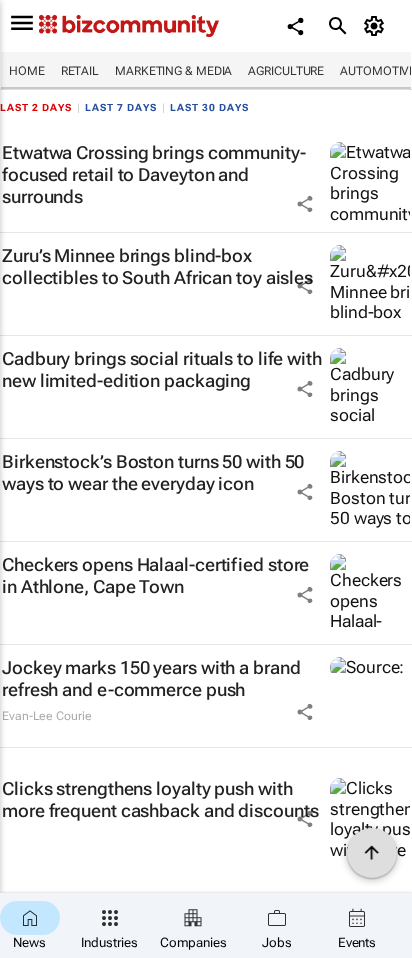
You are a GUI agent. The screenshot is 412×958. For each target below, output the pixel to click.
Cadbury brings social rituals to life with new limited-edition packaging (162, 369)
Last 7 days (121, 107)
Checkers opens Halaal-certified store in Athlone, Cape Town (155, 575)
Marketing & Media (173, 71)
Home (27, 71)
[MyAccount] (377, 26)
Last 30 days (209, 107)
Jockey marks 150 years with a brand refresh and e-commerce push (151, 678)
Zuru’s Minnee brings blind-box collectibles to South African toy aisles (157, 266)
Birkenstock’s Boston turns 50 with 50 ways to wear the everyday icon (153, 472)
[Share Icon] (305, 204)
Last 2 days (36, 107)
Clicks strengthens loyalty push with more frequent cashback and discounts (160, 799)
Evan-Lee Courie (47, 716)
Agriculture (286, 71)
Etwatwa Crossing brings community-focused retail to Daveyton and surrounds (154, 174)
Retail (80, 71)
